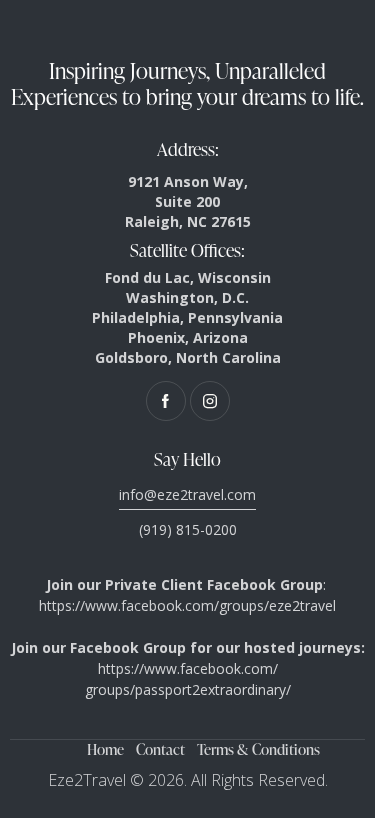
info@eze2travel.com (187, 494)
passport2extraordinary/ (213, 689)
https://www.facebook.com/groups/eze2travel (187, 605)
